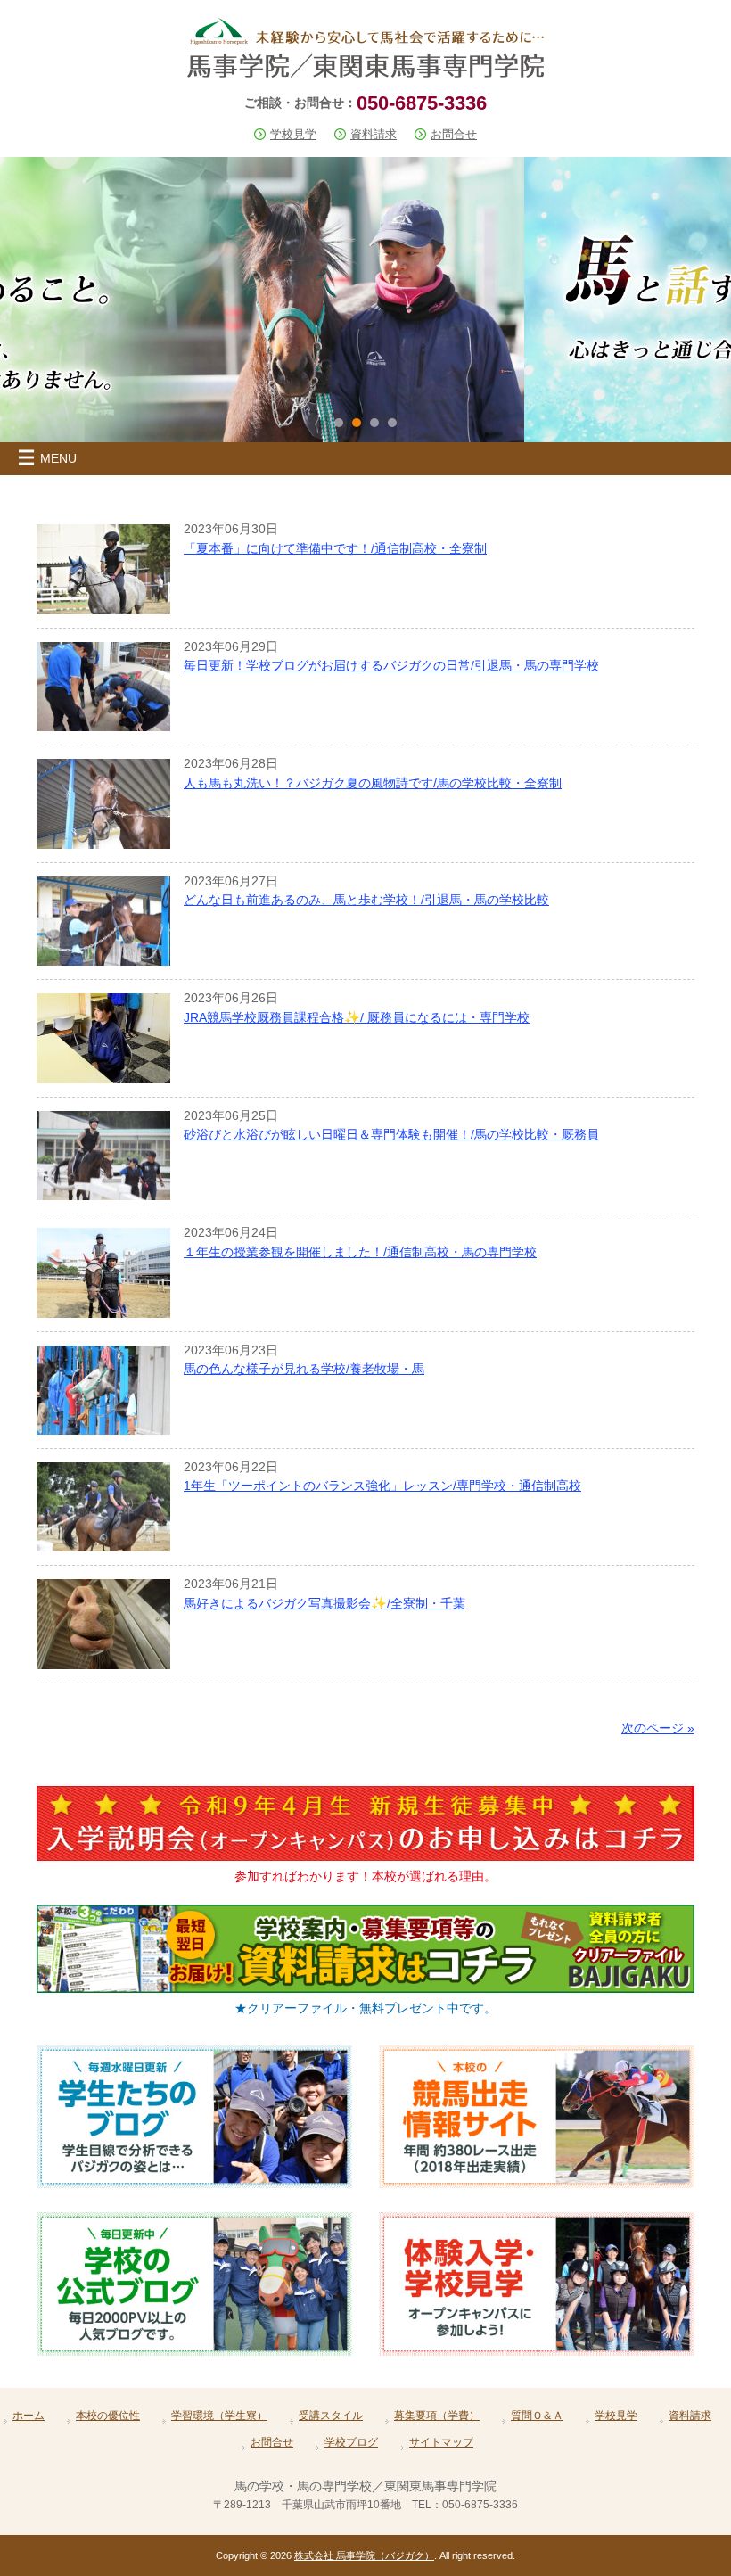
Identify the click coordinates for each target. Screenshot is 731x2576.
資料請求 (374, 134)
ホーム (29, 2416)
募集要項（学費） (437, 2416)
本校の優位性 (108, 2416)
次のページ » (658, 1728)
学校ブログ (351, 2442)
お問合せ (454, 134)
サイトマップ (441, 2442)
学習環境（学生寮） (219, 2416)
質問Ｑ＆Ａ (537, 2416)
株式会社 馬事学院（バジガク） (364, 2555)
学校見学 (293, 134)
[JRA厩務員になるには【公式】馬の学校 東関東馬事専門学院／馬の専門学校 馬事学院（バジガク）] (365, 70)
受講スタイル (331, 2416)
